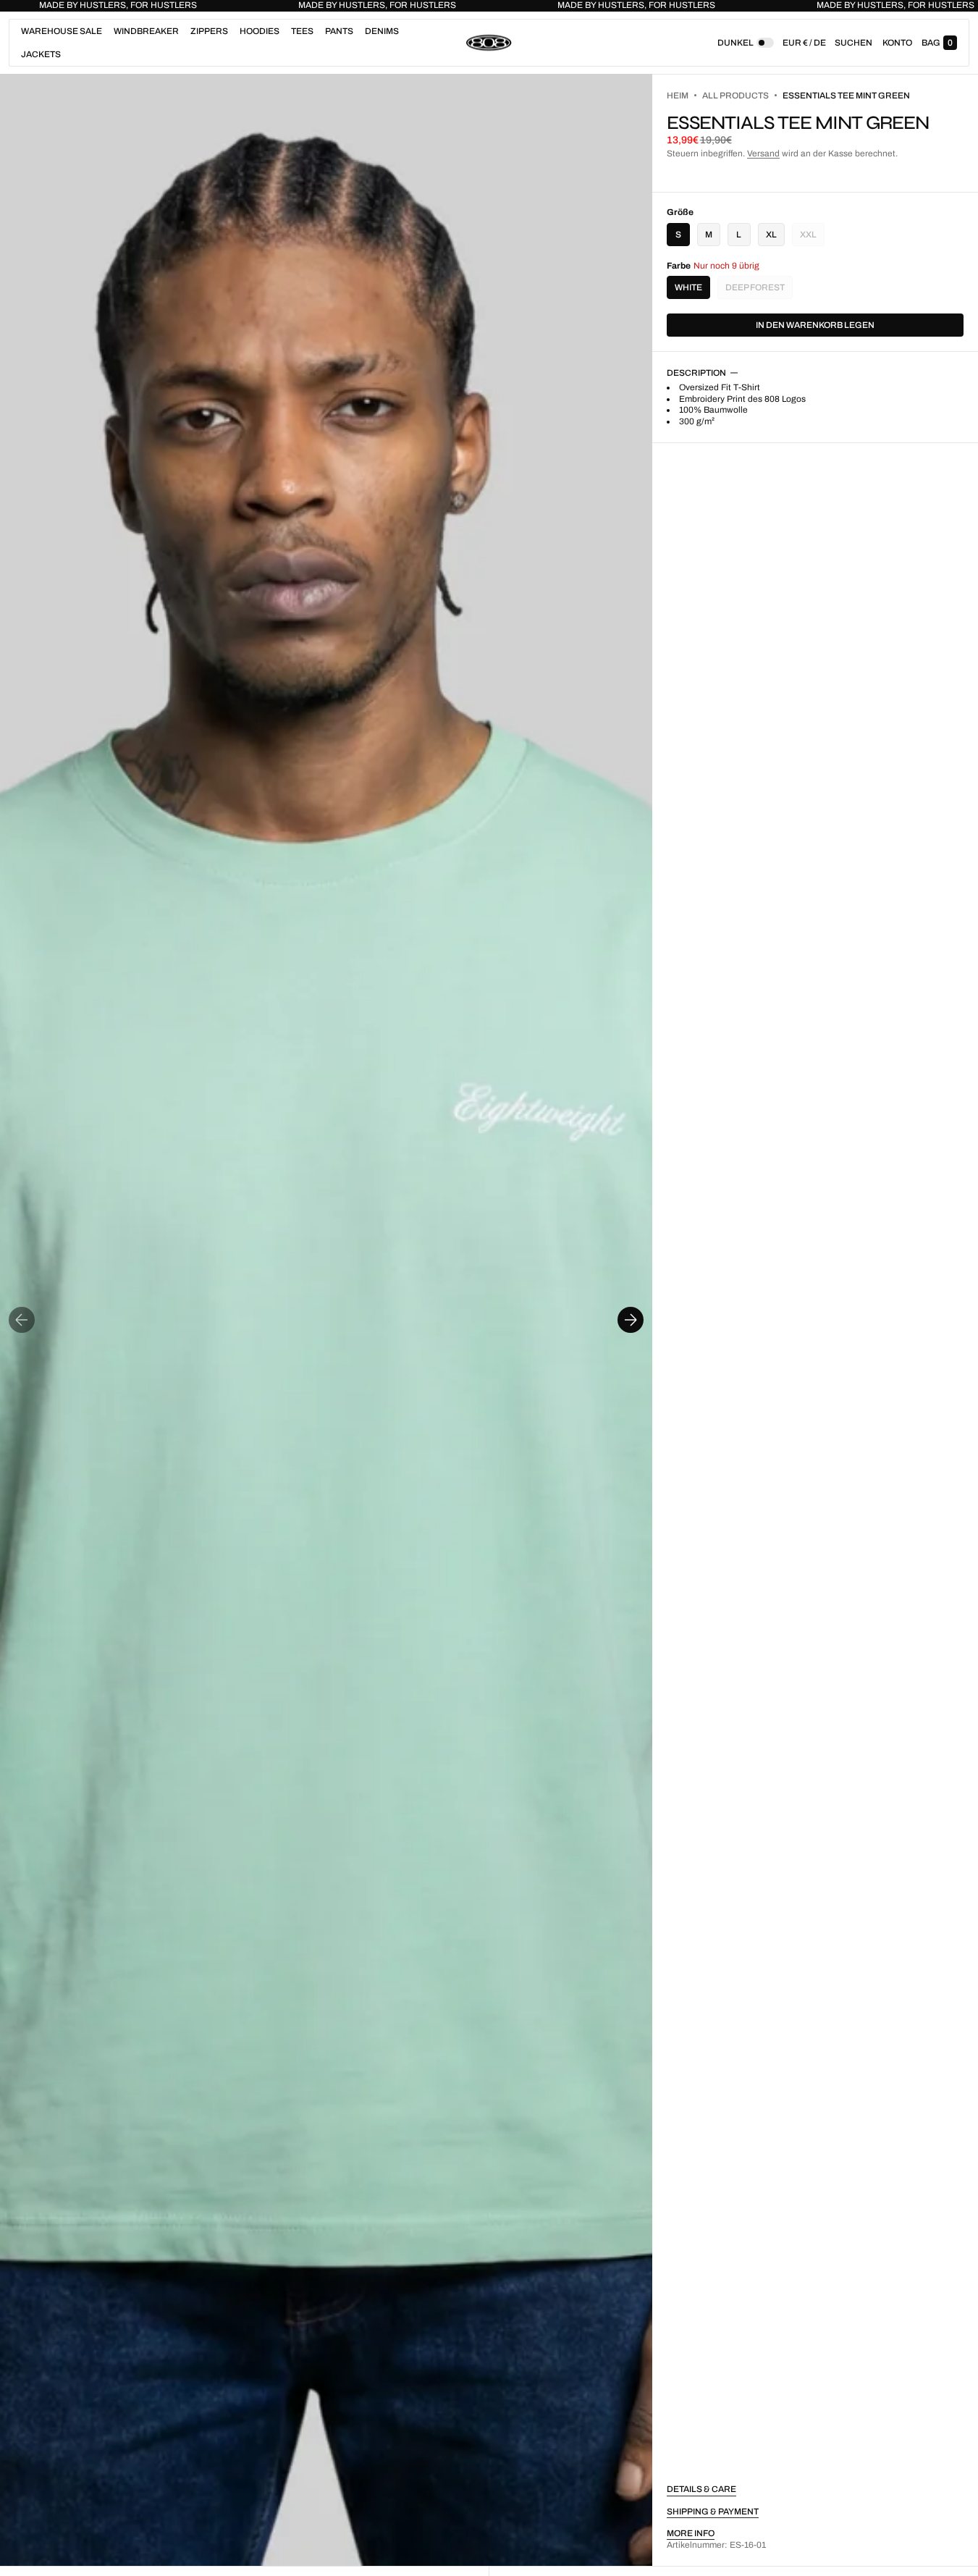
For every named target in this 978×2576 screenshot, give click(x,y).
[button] (853, 43)
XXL (812, 238)
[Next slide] (631, 1320)
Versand (763, 153)
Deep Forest (759, 291)
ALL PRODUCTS (735, 96)
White (688, 287)
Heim (678, 96)
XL (771, 235)
